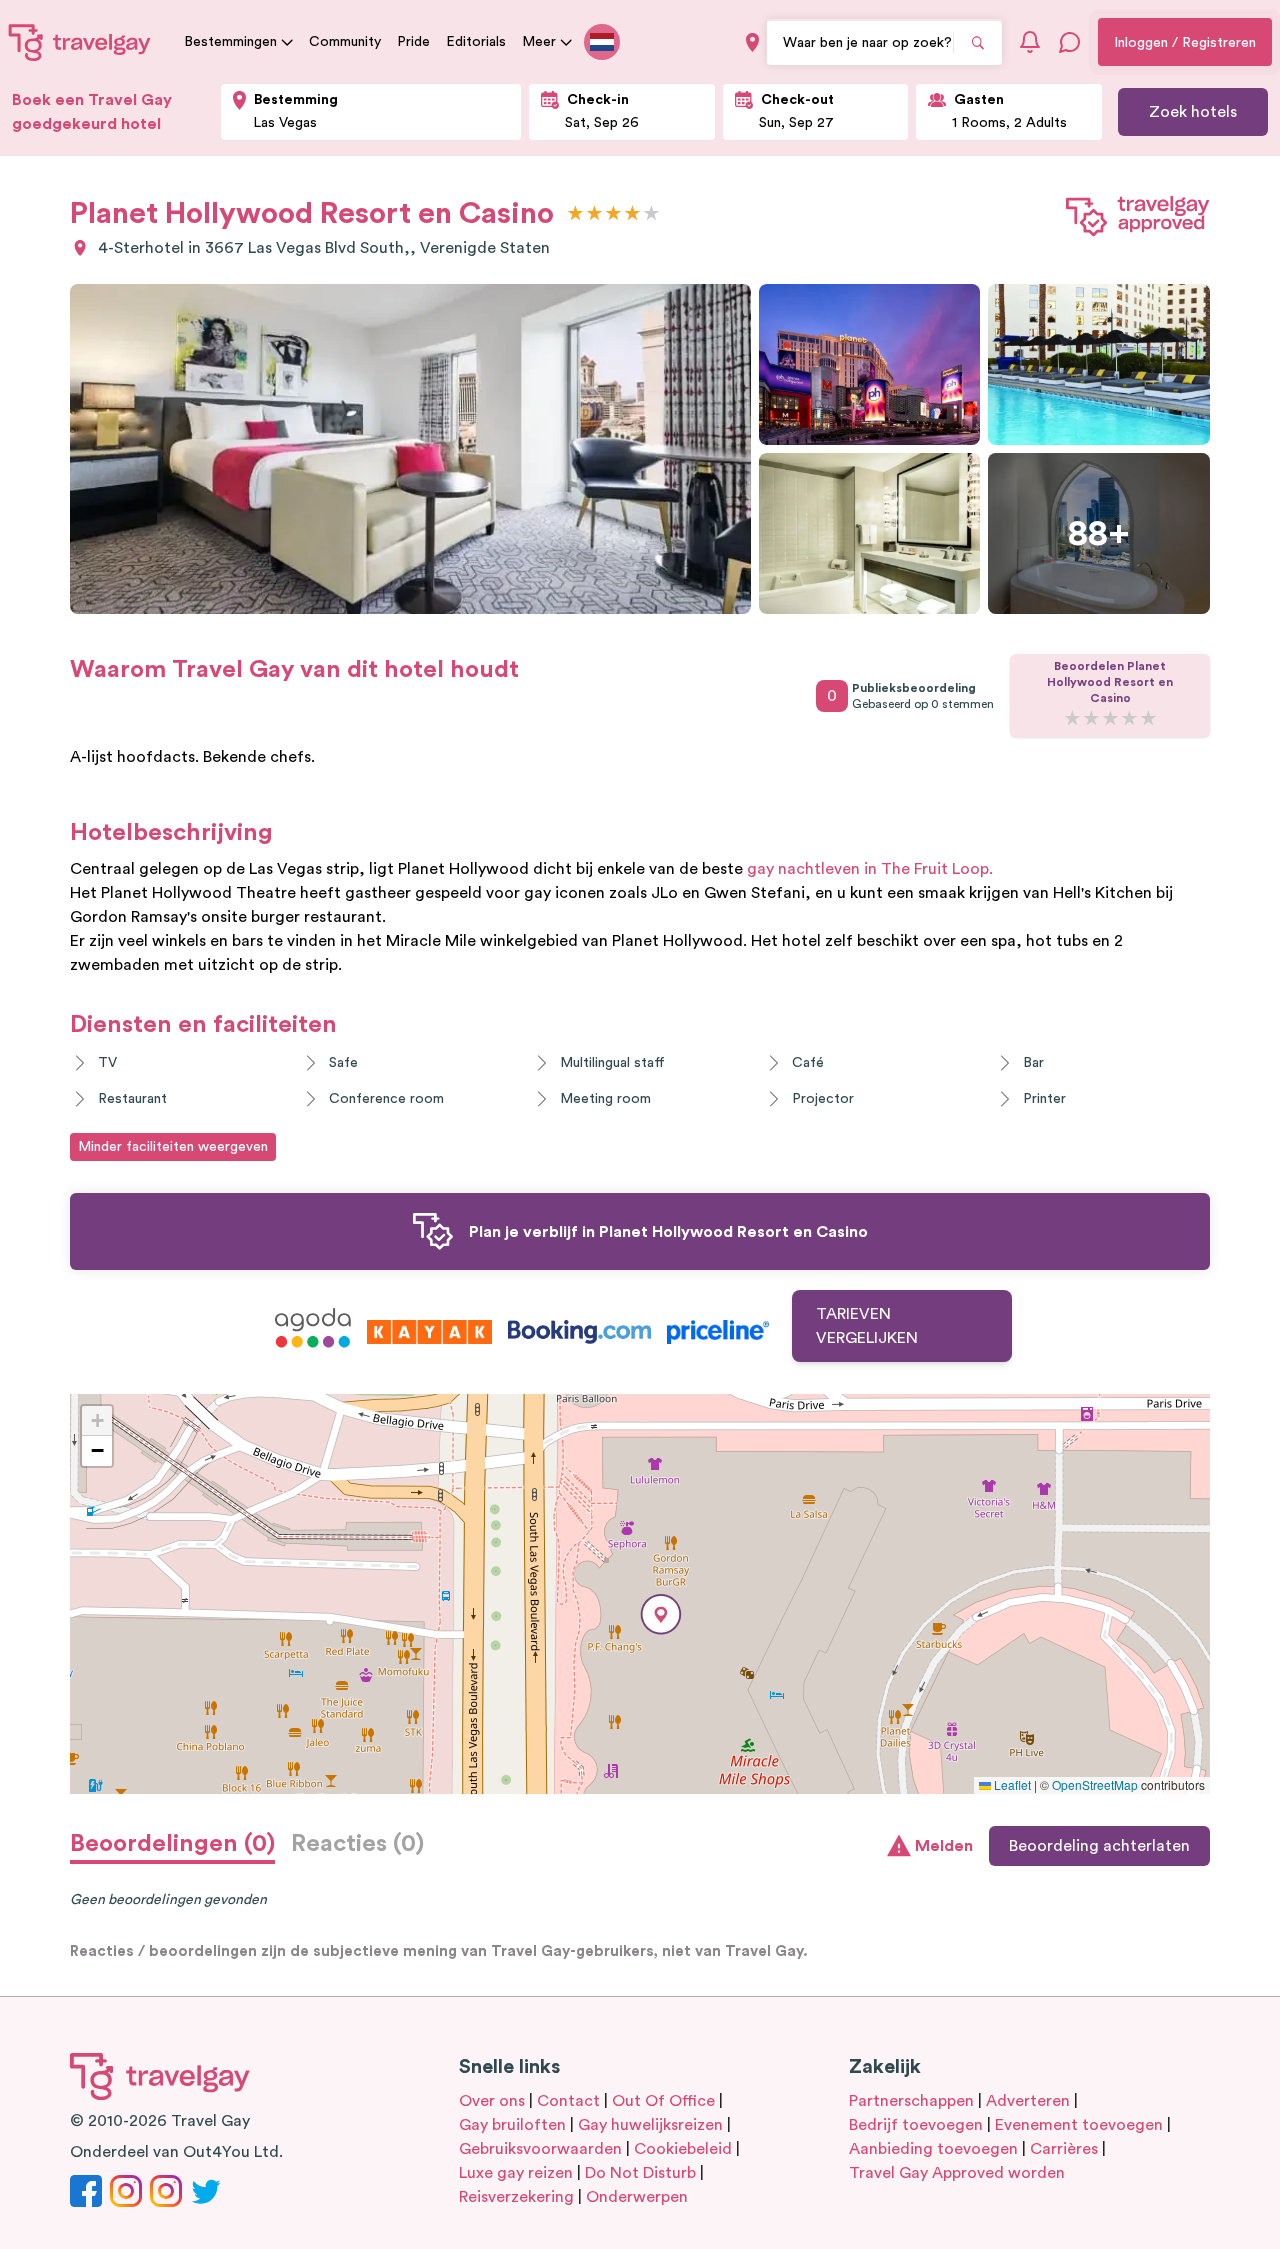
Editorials (476, 42)
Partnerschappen (911, 2101)
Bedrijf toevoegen (916, 2125)
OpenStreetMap (1095, 1784)
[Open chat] (1070, 42)
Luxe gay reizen (516, 2173)
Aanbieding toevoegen (933, 2149)
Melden (944, 1846)
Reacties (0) (357, 1844)
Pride (413, 42)
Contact (568, 2101)
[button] (661, 1614)
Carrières (1064, 2149)
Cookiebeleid (683, 2149)
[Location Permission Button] (752, 42)
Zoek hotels (1193, 112)
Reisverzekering (516, 2197)
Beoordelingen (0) (172, 1844)
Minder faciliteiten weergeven (173, 1147)
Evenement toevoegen (1079, 2125)
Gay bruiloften (512, 2125)
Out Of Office (663, 2101)
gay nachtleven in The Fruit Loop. (870, 869)
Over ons (492, 2101)
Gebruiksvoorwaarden (540, 2149)
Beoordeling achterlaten (1099, 1846)
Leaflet (1011, 1784)
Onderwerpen (637, 2197)
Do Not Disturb (640, 2173)
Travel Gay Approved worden (957, 2173)
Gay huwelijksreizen (650, 2125)
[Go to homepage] (80, 42)
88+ (1099, 534)
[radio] (575, 214)
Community (345, 42)
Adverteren (1028, 2101)
